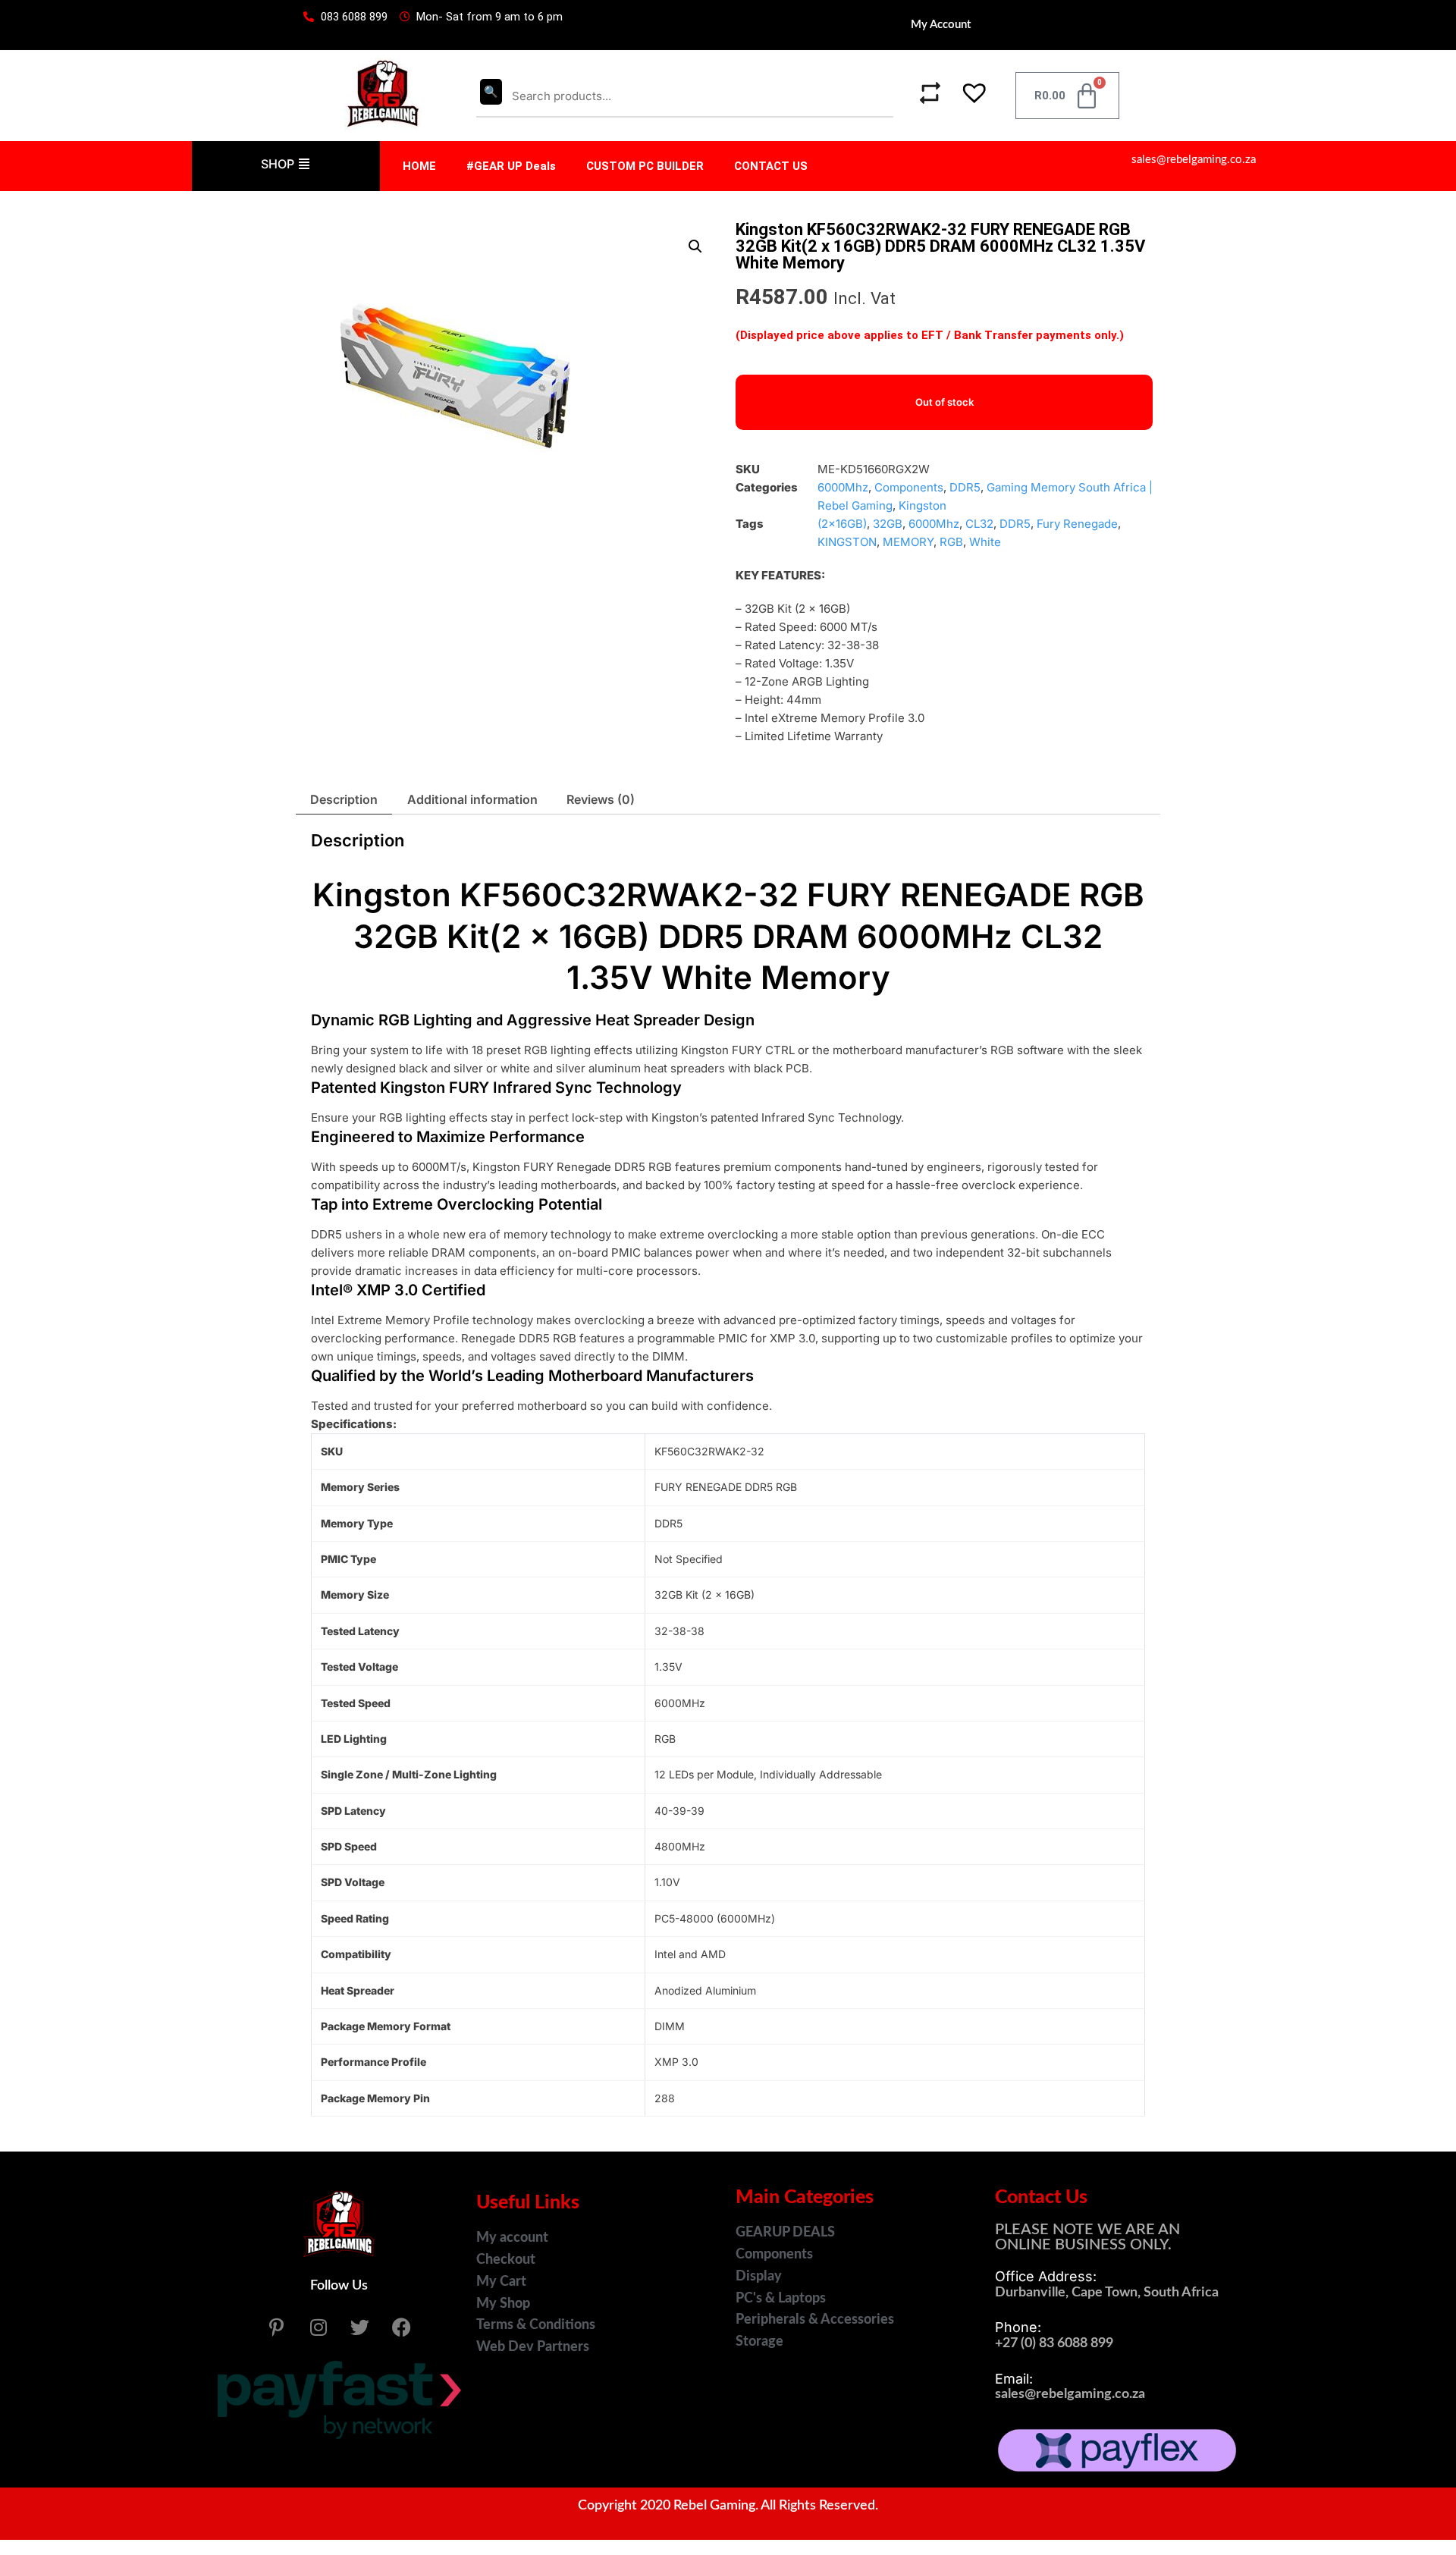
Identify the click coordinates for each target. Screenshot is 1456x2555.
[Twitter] (360, 2327)
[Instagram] (318, 2327)
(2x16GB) (842, 524)
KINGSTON (847, 542)
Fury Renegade (1077, 524)
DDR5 (965, 487)
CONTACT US (771, 166)
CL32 (979, 524)
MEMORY (908, 542)
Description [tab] (344, 799)
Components (909, 487)
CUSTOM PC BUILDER (645, 166)
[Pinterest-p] (277, 2327)
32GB (888, 524)
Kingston (923, 505)
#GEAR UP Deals (511, 166)
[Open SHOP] (304, 164)
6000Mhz (843, 487)
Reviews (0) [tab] (601, 799)
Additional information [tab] (472, 799)
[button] (966, 96)
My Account (941, 25)
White (985, 542)
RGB (951, 542)
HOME (419, 166)
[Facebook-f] (402, 2327)
